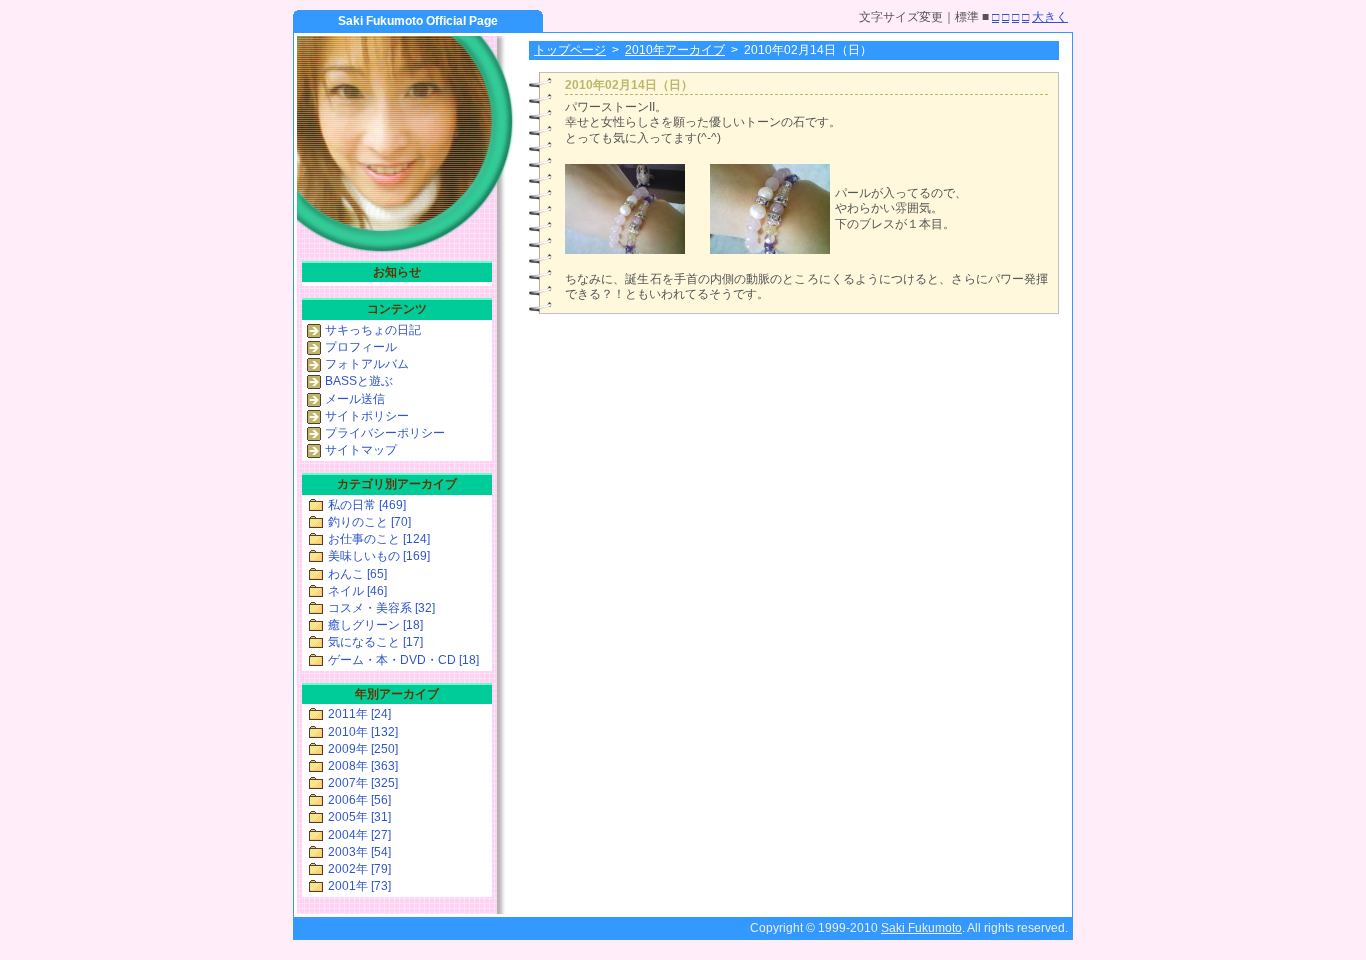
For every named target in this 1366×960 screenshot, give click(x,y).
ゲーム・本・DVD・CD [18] (403, 660)
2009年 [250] (363, 749)
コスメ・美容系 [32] (381, 608)
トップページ (570, 50)
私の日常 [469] (367, 505)
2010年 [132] (363, 732)
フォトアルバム (367, 364)
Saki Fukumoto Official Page (418, 21)
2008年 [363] (363, 766)
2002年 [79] (359, 869)
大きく (1050, 17)
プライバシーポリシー (385, 433)
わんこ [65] (357, 574)
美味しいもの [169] (379, 556)
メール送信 (355, 399)
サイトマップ (361, 450)
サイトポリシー (367, 416)
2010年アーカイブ (675, 50)
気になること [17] (375, 642)
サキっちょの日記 (373, 330)
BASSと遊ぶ (359, 381)
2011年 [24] (359, 714)
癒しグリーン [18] (375, 625)
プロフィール (361, 347)
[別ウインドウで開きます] (625, 250)
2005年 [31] (359, 817)
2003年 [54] (359, 852)
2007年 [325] (363, 783)
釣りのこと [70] (369, 522)
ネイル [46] (357, 591)
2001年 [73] (359, 886)
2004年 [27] (359, 835)
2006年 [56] (359, 800)
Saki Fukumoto (921, 928)
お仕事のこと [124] (379, 539)
